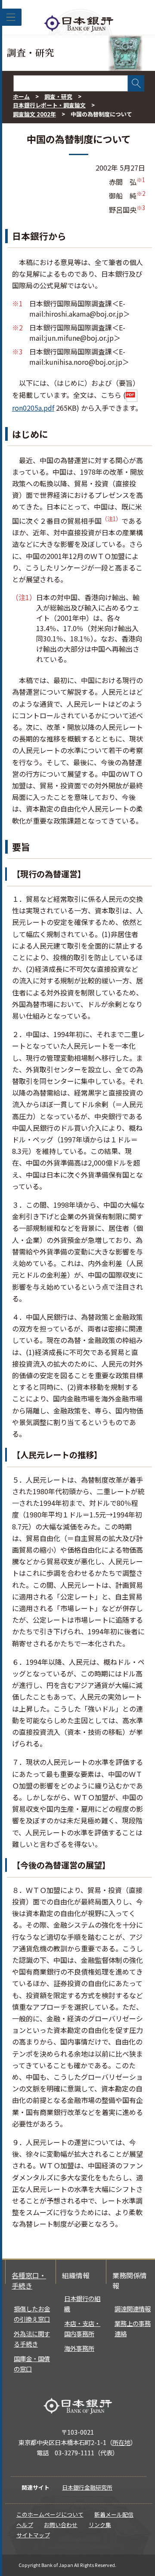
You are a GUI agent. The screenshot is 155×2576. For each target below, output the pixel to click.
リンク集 (100, 2525)
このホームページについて (50, 2514)
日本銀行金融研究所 (87, 2487)
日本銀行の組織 (82, 2303)
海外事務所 (79, 2348)
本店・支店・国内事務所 (82, 2328)
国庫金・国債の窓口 (32, 2364)
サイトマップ (33, 2535)
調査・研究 (58, 96)
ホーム (21, 96)
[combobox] (71, 83)
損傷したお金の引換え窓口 (32, 2314)
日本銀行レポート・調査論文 (49, 105)
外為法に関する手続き (32, 2339)
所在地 (121, 2442)
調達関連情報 (133, 2309)
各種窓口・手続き (29, 2280)
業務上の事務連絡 (133, 2328)
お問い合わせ (61, 2525)
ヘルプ (25, 2525)
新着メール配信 (114, 2514)
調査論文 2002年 (34, 114)
